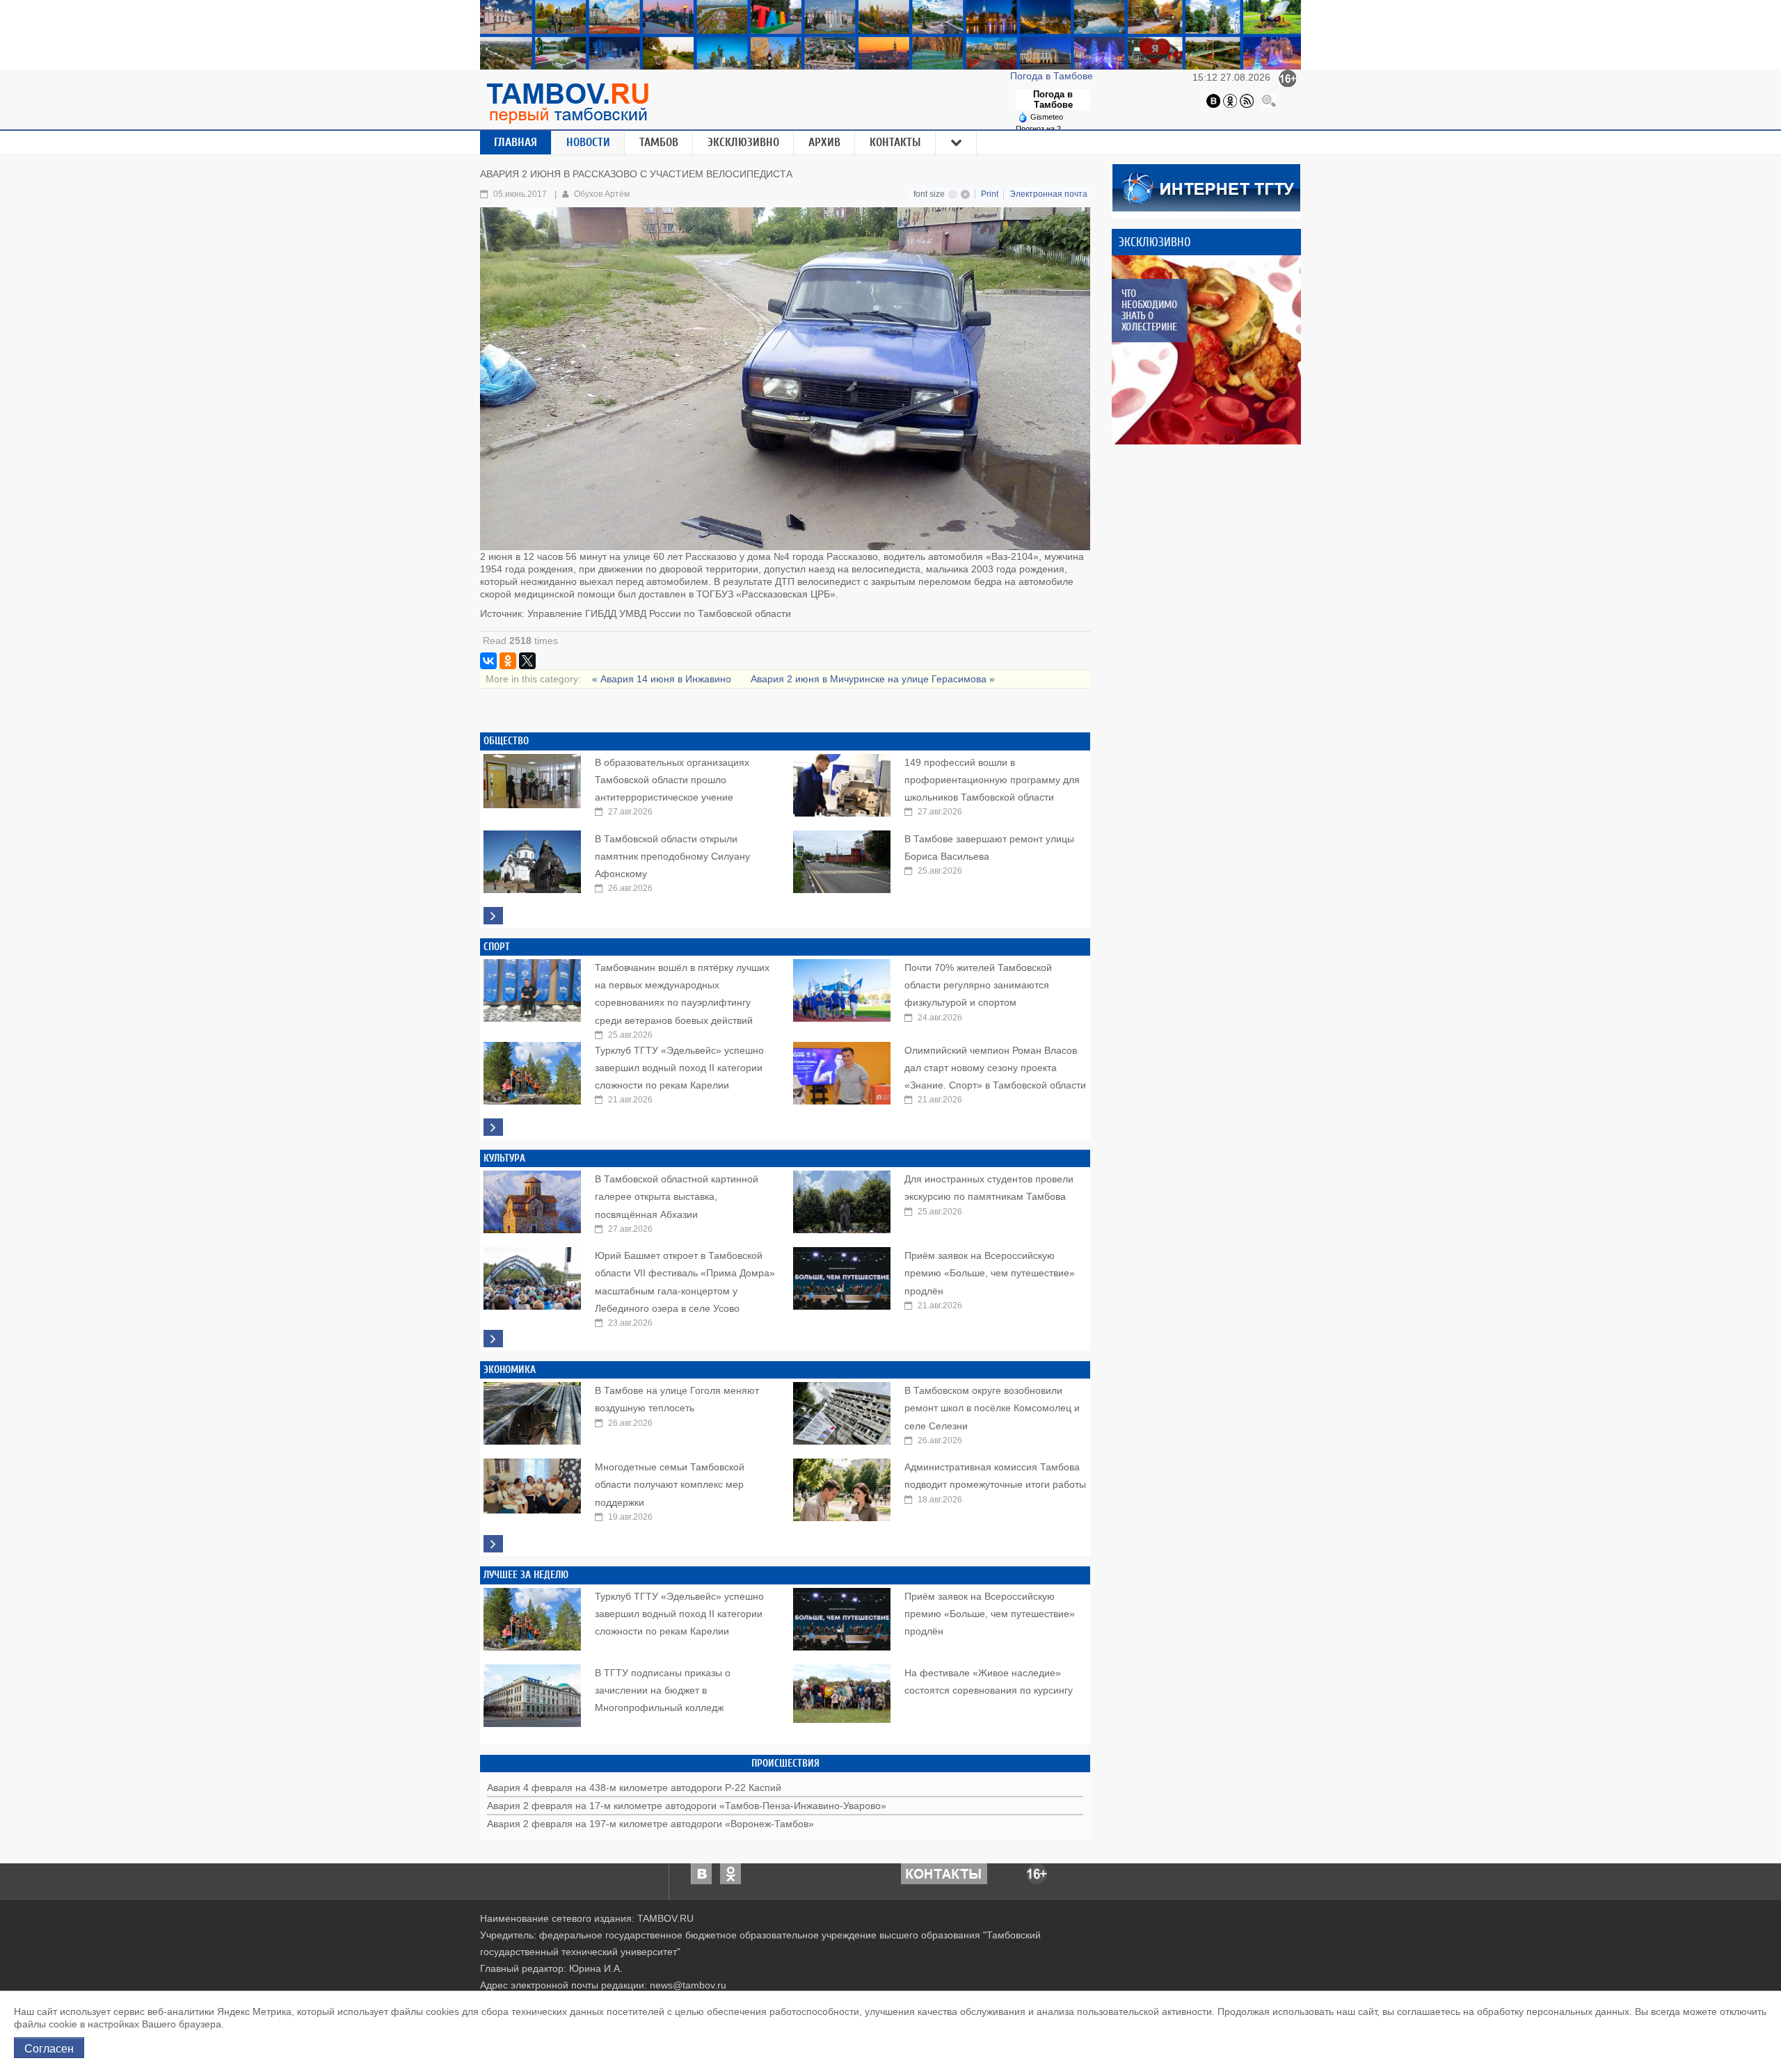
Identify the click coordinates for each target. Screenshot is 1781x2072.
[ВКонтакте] (488, 661)
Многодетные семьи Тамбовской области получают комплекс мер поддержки (670, 1484)
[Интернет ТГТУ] (1206, 186)
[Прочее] (957, 143)
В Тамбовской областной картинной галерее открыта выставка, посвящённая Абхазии (677, 1196)
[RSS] (1247, 100)
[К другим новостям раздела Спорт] (493, 1127)
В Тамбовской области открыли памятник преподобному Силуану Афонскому (672, 856)
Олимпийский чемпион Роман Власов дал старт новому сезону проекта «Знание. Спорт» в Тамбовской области (995, 1068)
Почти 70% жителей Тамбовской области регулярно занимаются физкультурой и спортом (978, 985)
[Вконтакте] (1213, 100)
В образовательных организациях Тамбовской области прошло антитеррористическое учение (672, 780)
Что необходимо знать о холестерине (1149, 310)
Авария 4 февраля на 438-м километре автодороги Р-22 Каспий (634, 1788)
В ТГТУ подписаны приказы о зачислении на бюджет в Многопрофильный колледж (663, 1690)
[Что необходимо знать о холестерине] (1206, 350)
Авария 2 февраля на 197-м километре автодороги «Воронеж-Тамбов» (650, 1824)
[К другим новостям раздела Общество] (493, 916)
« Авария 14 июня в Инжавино (663, 679)
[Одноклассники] (1230, 100)
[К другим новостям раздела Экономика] (493, 1544)
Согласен (49, 2048)
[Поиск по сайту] (1269, 100)
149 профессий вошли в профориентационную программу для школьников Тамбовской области (992, 780)
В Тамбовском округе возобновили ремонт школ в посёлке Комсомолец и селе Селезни (992, 1408)
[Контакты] (944, 1873)
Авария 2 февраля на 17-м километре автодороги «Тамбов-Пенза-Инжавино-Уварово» (687, 1806)
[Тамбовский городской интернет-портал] (567, 103)
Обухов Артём (602, 194)
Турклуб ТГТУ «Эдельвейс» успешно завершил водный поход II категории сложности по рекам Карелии (679, 1068)
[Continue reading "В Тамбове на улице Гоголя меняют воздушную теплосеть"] (532, 1410)
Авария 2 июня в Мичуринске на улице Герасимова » (873, 679)
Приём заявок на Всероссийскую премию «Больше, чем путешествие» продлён (990, 1273)
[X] (527, 661)
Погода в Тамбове (1053, 76)
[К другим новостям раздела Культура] (493, 1339)
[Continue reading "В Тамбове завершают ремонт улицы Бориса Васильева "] (842, 858)
